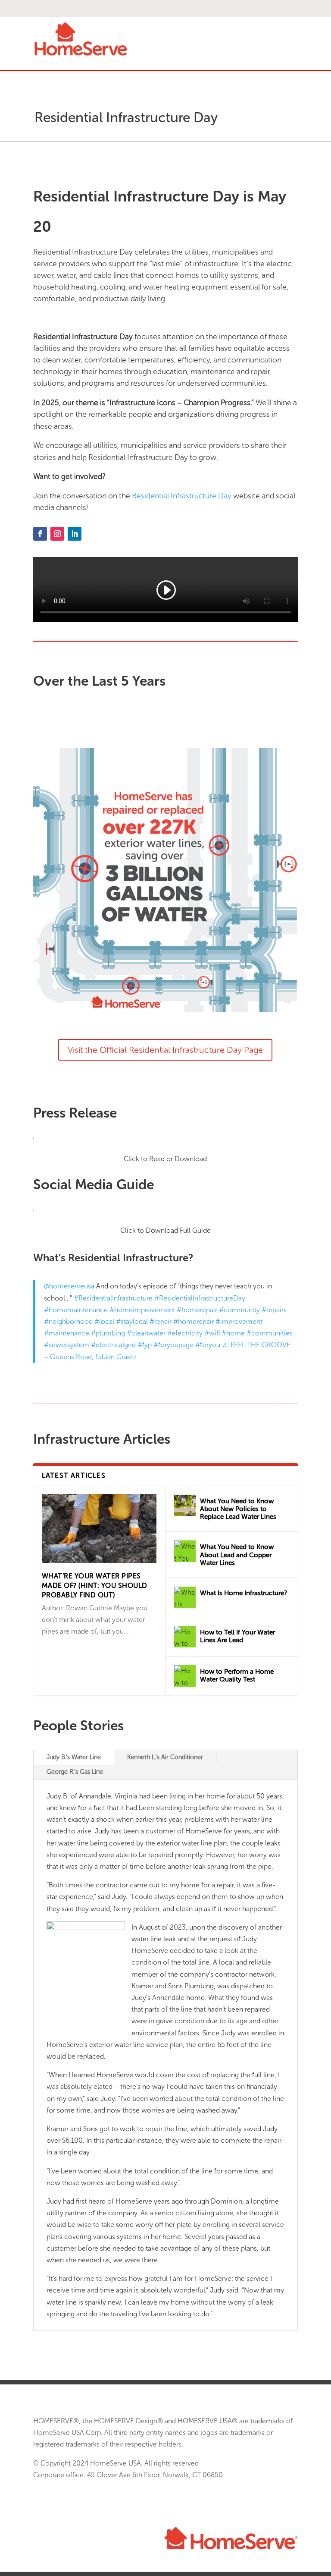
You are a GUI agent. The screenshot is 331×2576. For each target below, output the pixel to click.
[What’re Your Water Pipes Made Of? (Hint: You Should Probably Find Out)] (99, 1529)
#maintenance (67, 1333)
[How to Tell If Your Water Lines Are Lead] (185, 1637)
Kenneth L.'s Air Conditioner (165, 1757)
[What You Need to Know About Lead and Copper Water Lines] (185, 1551)
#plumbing (108, 1333)
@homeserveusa (69, 1286)
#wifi (212, 1333)
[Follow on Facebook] (40, 534)
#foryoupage (173, 1345)
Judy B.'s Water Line (74, 1757)
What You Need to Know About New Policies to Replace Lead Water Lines (238, 1509)
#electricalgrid (113, 1345)
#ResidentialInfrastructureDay (200, 1298)
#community (239, 1310)
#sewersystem (67, 1345)
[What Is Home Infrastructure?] (185, 1597)
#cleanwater (146, 1333)
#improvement (239, 1321)
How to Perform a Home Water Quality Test (237, 1675)
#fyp (145, 1345)
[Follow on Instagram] (57, 534)
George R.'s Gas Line (75, 1772)
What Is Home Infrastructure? (244, 1593)
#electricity (185, 1333)
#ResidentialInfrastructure (113, 1298)
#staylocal (132, 1321)
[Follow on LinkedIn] (75, 534)
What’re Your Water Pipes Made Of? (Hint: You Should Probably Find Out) (95, 1586)
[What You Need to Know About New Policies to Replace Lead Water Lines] (185, 1505)
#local (104, 1321)
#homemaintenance (76, 1310)
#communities (270, 1333)
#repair (161, 1321)
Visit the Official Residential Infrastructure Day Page (165, 1050)
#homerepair (197, 1310)
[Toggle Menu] (165, 9)
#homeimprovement (142, 1310)
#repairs (274, 1310)
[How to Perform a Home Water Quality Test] (185, 1676)
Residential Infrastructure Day (182, 496)
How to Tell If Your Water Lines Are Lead (237, 1636)
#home (233, 1333)
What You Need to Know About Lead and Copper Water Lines (237, 1555)
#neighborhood (68, 1321)
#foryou (208, 1345)
